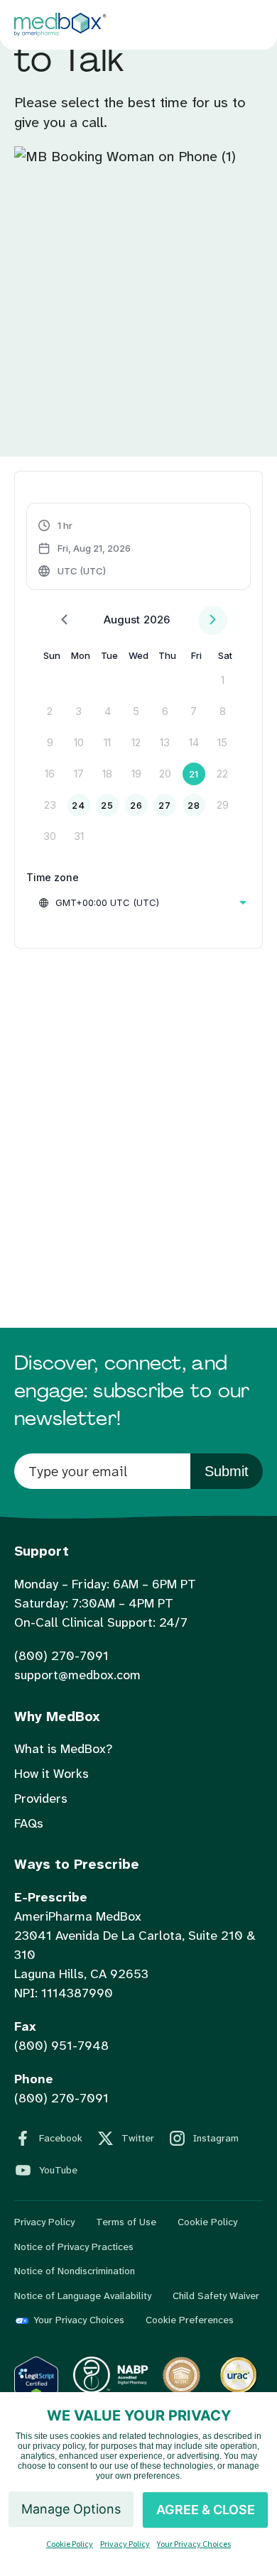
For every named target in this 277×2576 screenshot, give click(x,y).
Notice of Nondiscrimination (75, 2271)
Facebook (61, 2138)
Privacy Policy (44, 2222)
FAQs (29, 1823)
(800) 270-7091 (61, 1656)
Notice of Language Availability (83, 2296)
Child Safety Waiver (216, 2296)
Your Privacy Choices (79, 2320)
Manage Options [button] (71, 2509)
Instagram (216, 2138)
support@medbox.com (77, 1675)
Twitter (138, 2138)
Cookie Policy (207, 2222)
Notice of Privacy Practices (74, 2247)
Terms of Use (126, 2222)
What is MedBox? (63, 1749)
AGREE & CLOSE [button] (206, 2510)
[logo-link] (110, 2390)
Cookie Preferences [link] (190, 2320)
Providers (41, 1799)
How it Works (51, 1774)
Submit (227, 1471)
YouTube (58, 2170)
